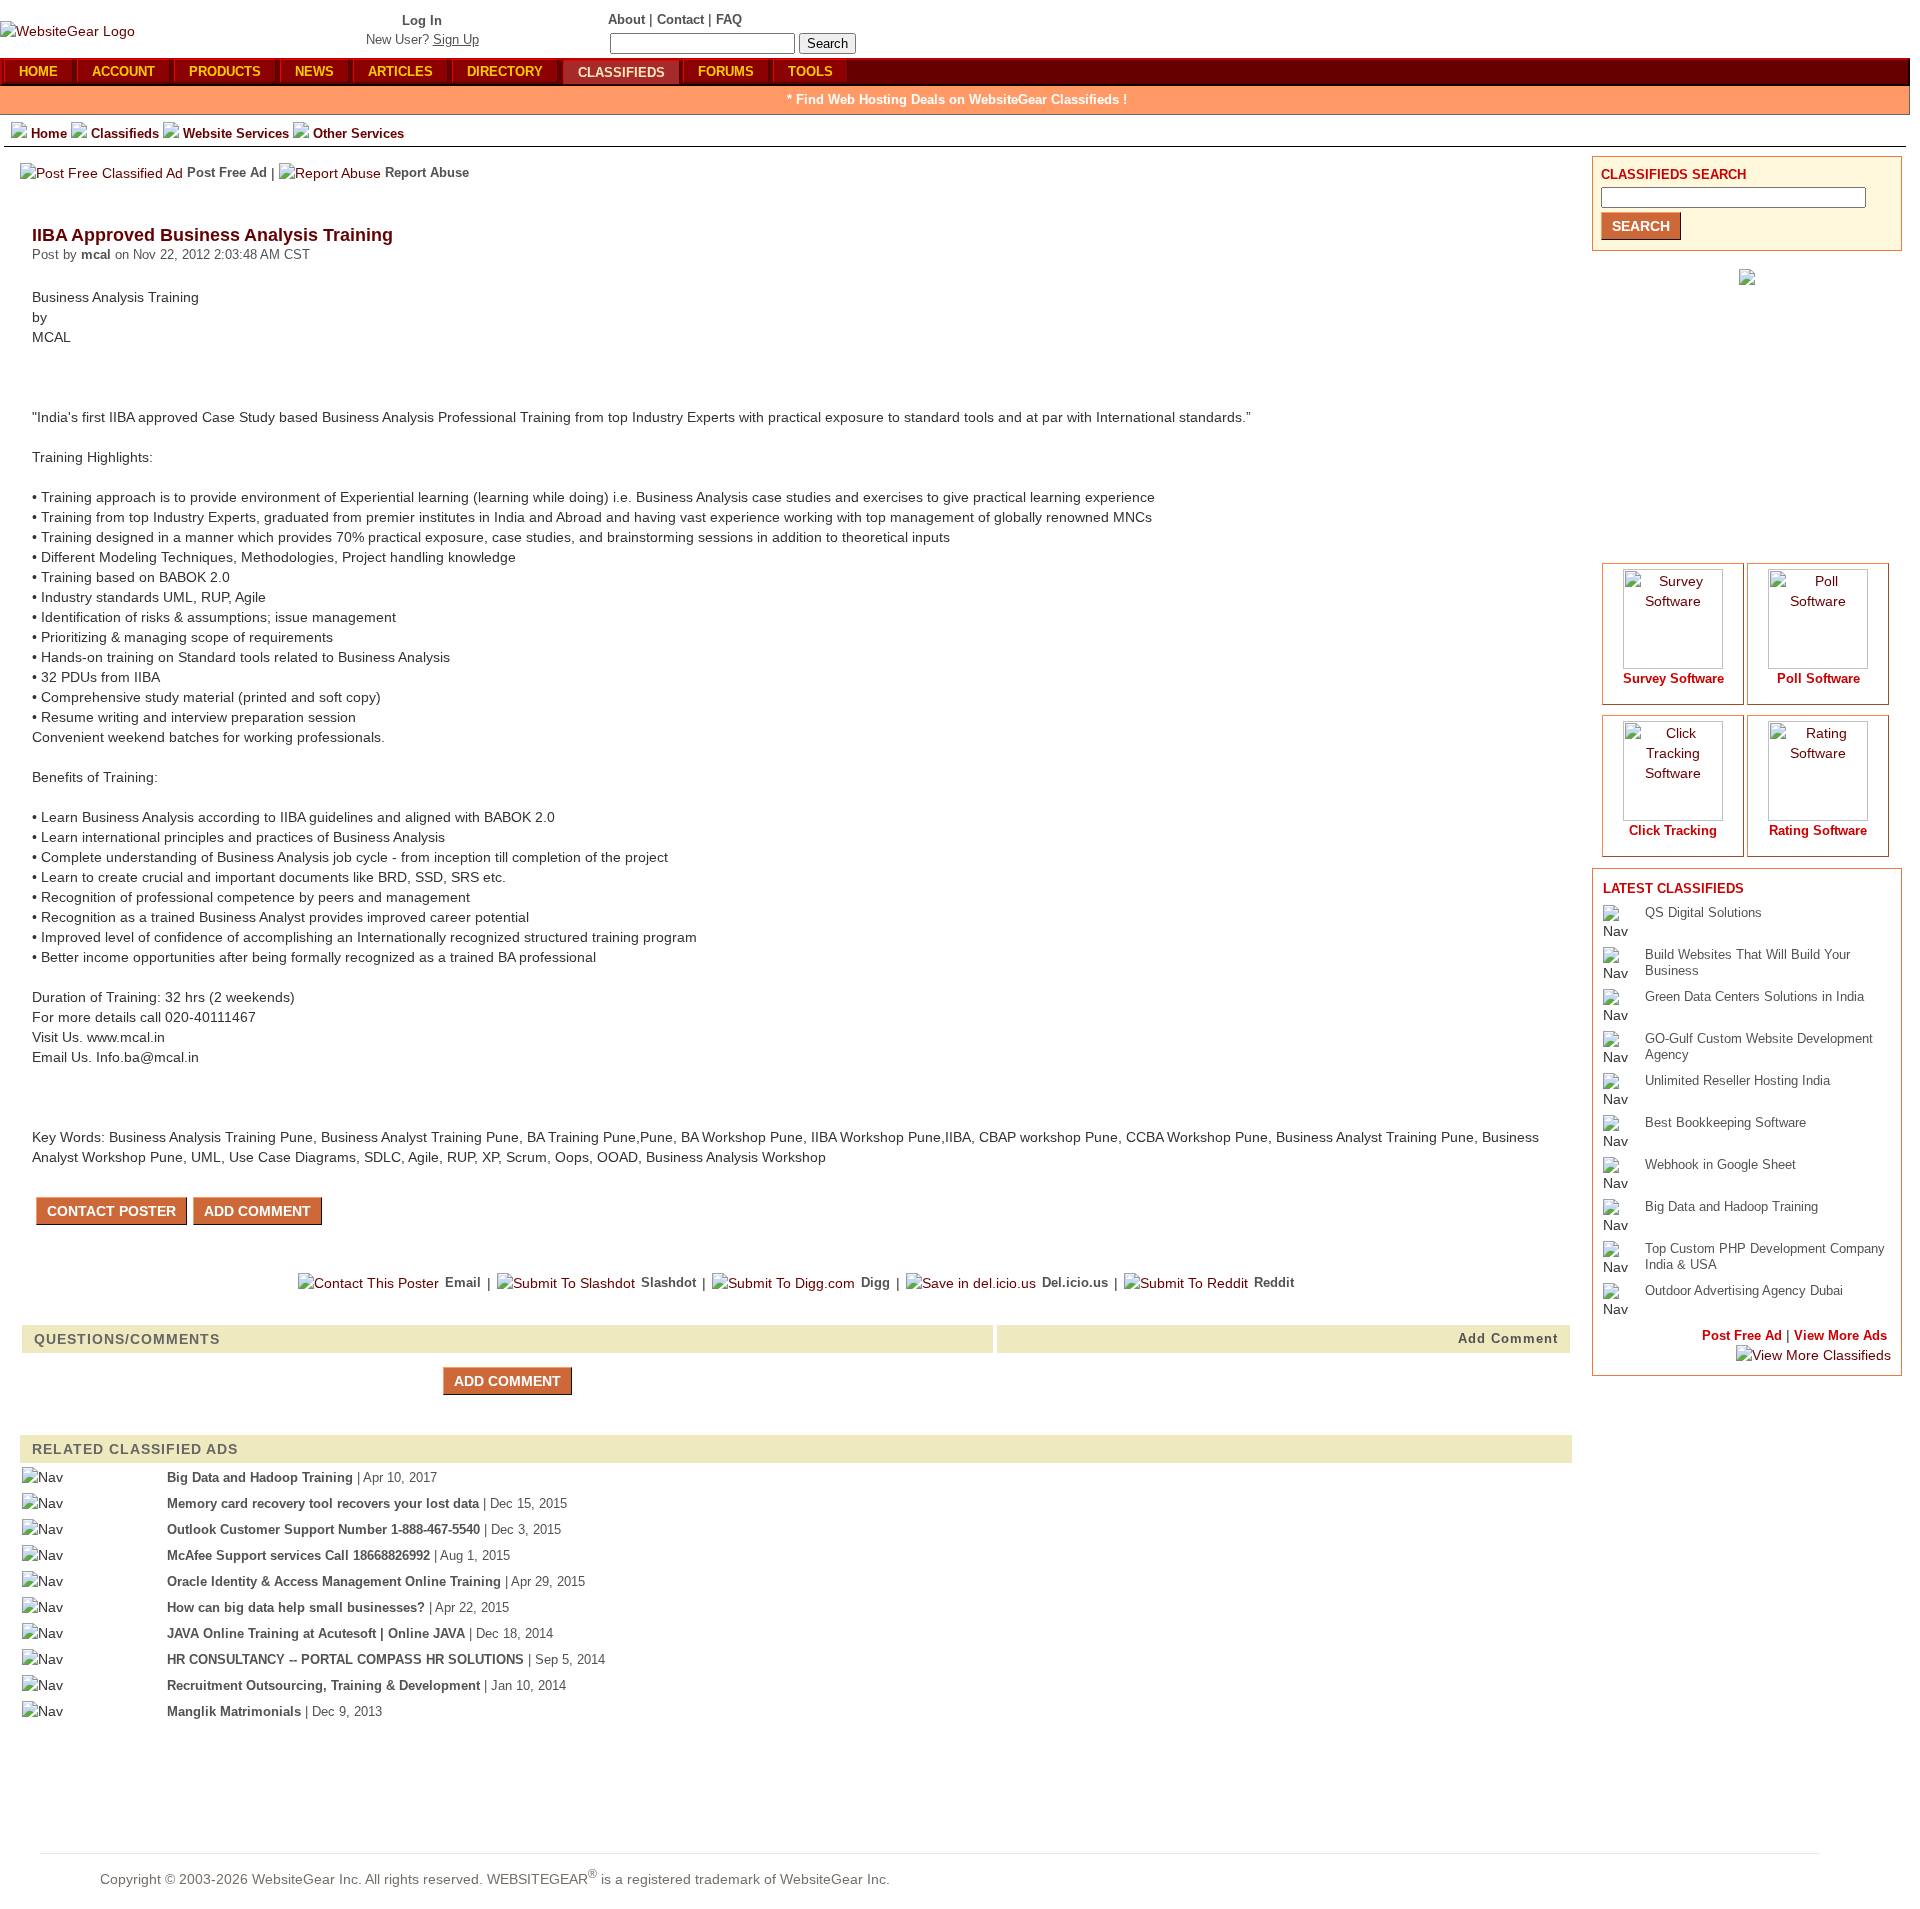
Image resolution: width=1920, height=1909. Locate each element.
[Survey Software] (1673, 664)
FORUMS (726, 71)
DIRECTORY (505, 71)
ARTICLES (400, 71)
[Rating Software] (1818, 816)
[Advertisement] (1742, 416)
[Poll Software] (1818, 664)
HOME (38, 71)
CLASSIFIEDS (621, 72)
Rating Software (1818, 830)
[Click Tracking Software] (1673, 816)
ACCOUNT (123, 71)
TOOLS (810, 71)
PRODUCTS (225, 71)
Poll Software (1818, 678)
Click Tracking (1673, 830)
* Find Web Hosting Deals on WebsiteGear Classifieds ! (957, 99)
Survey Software (1673, 678)
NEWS (314, 71)
